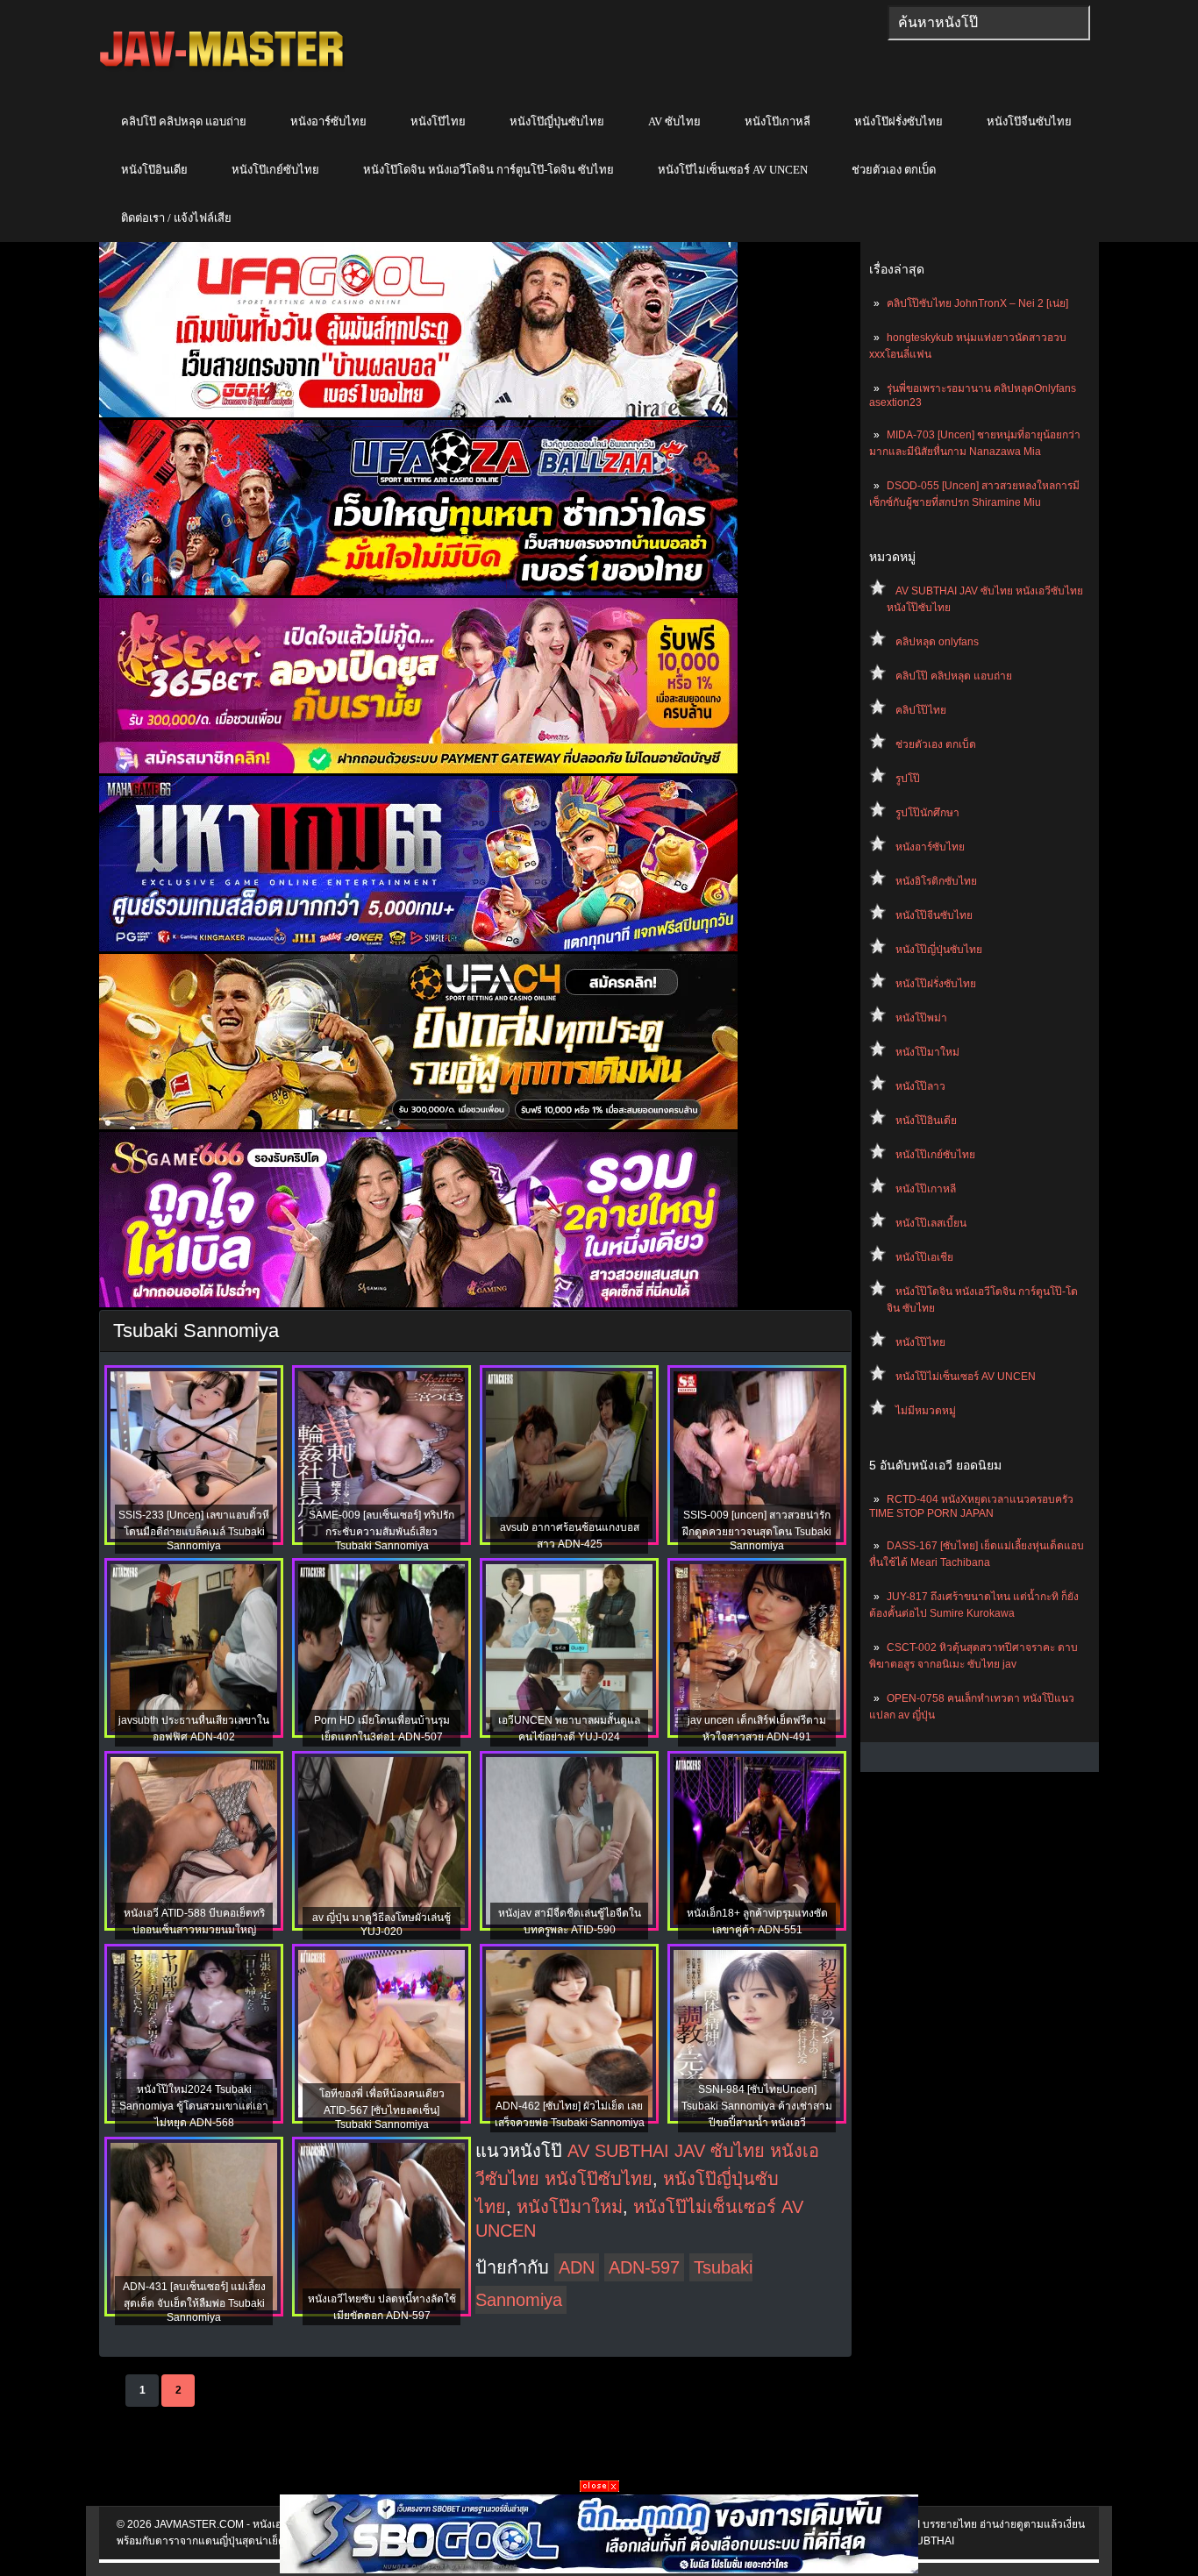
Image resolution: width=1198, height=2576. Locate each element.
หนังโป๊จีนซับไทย (1029, 121)
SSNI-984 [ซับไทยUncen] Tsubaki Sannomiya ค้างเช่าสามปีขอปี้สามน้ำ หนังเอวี (757, 2106)
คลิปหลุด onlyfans (937, 642)
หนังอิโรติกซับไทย (936, 881)
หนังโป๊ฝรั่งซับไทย (898, 121)
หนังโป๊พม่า (921, 1018)
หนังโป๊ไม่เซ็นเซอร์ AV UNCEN (733, 170)
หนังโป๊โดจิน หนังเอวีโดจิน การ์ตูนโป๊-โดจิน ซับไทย (488, 170)
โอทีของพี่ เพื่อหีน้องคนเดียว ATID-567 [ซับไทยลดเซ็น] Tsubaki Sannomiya (382, 2109)
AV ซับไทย (674, 121)
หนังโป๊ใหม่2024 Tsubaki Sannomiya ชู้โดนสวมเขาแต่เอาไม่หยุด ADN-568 (194, 2106)
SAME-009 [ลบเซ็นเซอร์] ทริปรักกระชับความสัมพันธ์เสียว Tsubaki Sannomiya (382, 1530)
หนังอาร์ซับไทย (328, 121)
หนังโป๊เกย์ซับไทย (275, 170)
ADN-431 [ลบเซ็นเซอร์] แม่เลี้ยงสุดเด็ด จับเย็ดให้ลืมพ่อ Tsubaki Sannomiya (194, 2302)
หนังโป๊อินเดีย (154, 170)
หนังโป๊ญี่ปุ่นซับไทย (557, 121)
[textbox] (989, 23)
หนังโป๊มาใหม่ (927, 1052)
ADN (577, 2267)
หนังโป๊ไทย (438, 121)
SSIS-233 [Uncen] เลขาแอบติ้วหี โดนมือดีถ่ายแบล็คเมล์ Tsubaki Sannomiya (194, 1530)
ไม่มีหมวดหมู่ (926, 1411)
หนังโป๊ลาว (920, 1086)
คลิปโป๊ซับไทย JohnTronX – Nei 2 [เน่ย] (977, 303)
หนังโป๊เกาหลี (777, 121)
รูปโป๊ (908, 779)
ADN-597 (644, 2267)
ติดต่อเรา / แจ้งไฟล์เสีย (176, 218)
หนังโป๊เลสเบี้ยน (931, 1223)
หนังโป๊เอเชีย (924, 1257)
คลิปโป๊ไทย (921, 710)
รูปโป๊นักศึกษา (927, 813)
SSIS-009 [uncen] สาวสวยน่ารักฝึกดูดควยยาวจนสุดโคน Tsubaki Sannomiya (757, 1530)
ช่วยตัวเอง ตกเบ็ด (894, 170)
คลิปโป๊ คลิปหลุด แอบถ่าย (184, 121)
